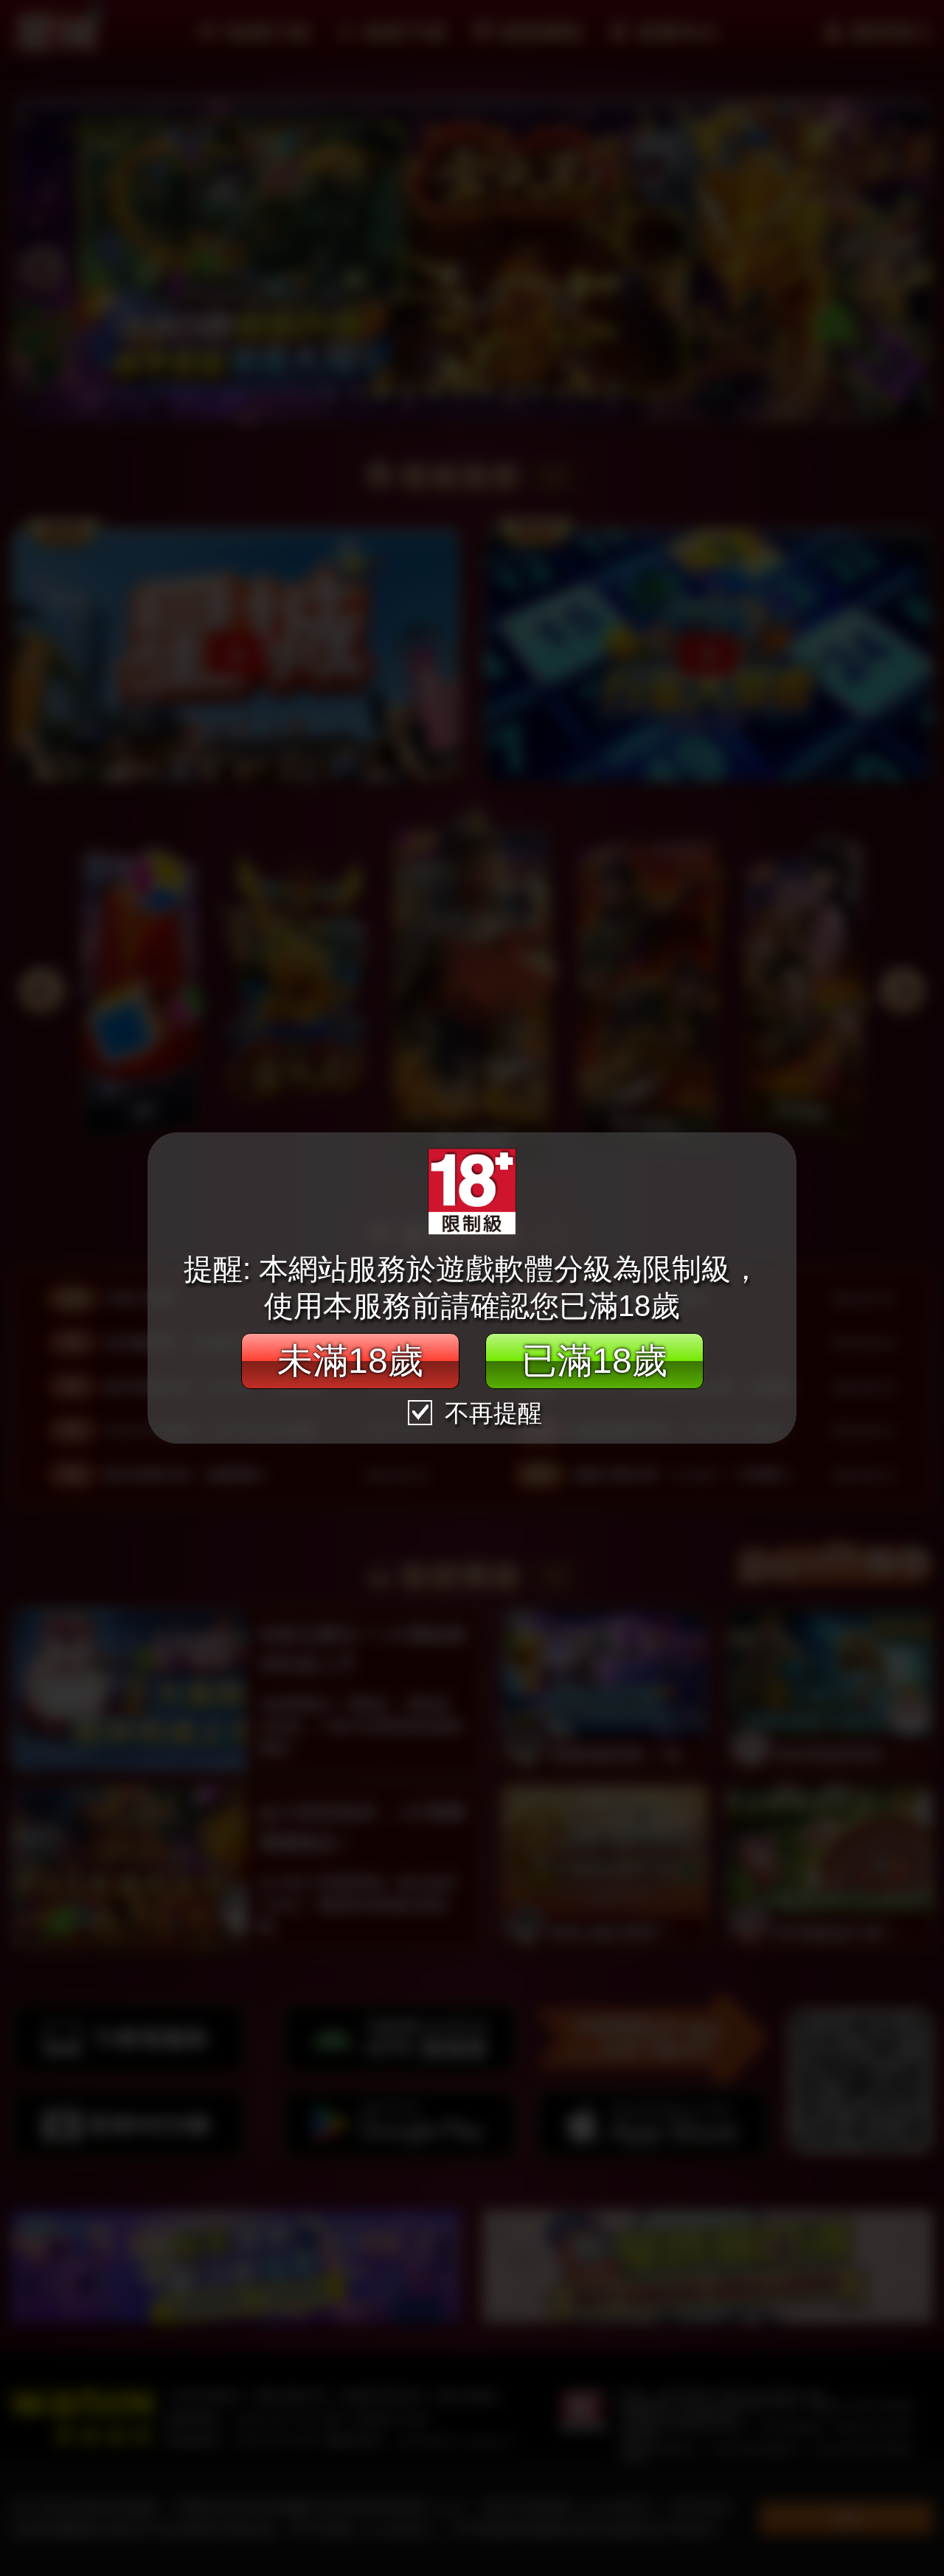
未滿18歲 (350, 1361)
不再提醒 (490, 1413)
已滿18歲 (594, 1361)
